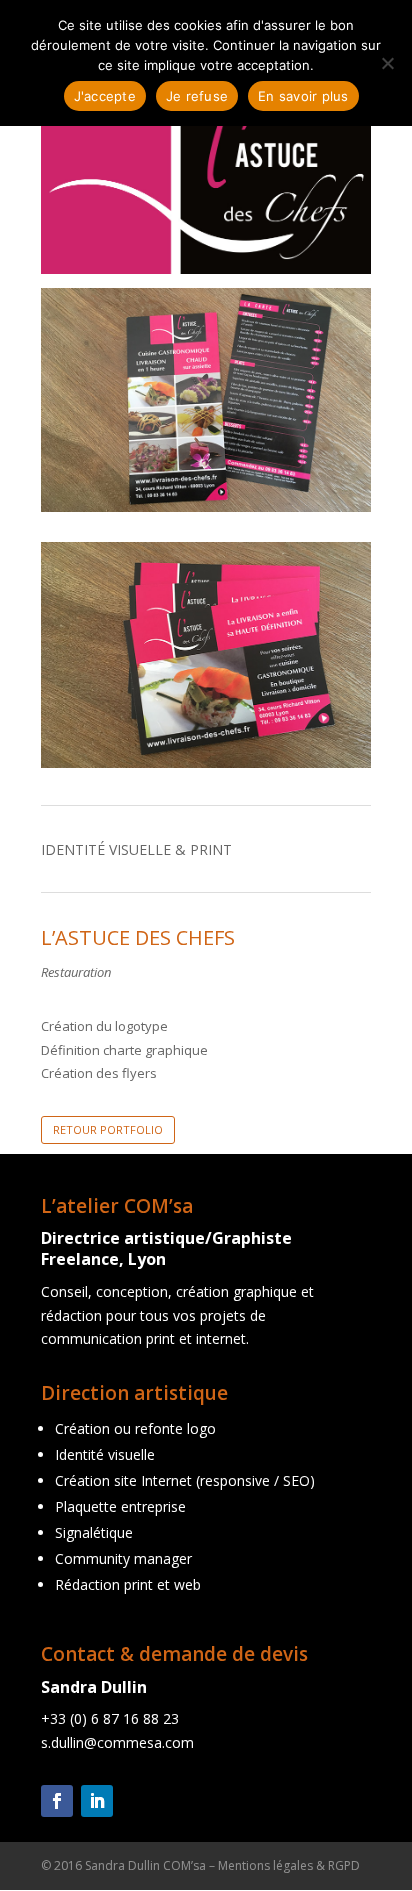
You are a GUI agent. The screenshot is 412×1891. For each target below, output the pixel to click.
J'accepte (105, 96)
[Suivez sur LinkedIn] (97, 1801)
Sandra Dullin (94, 1687)
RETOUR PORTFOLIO (108, 1129)
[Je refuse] (387, 63)
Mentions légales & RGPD (289, 1865)
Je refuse (197, 96)
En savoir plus (303, 96)
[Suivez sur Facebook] (57, 1801)
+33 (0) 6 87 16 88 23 (110, 1718)
